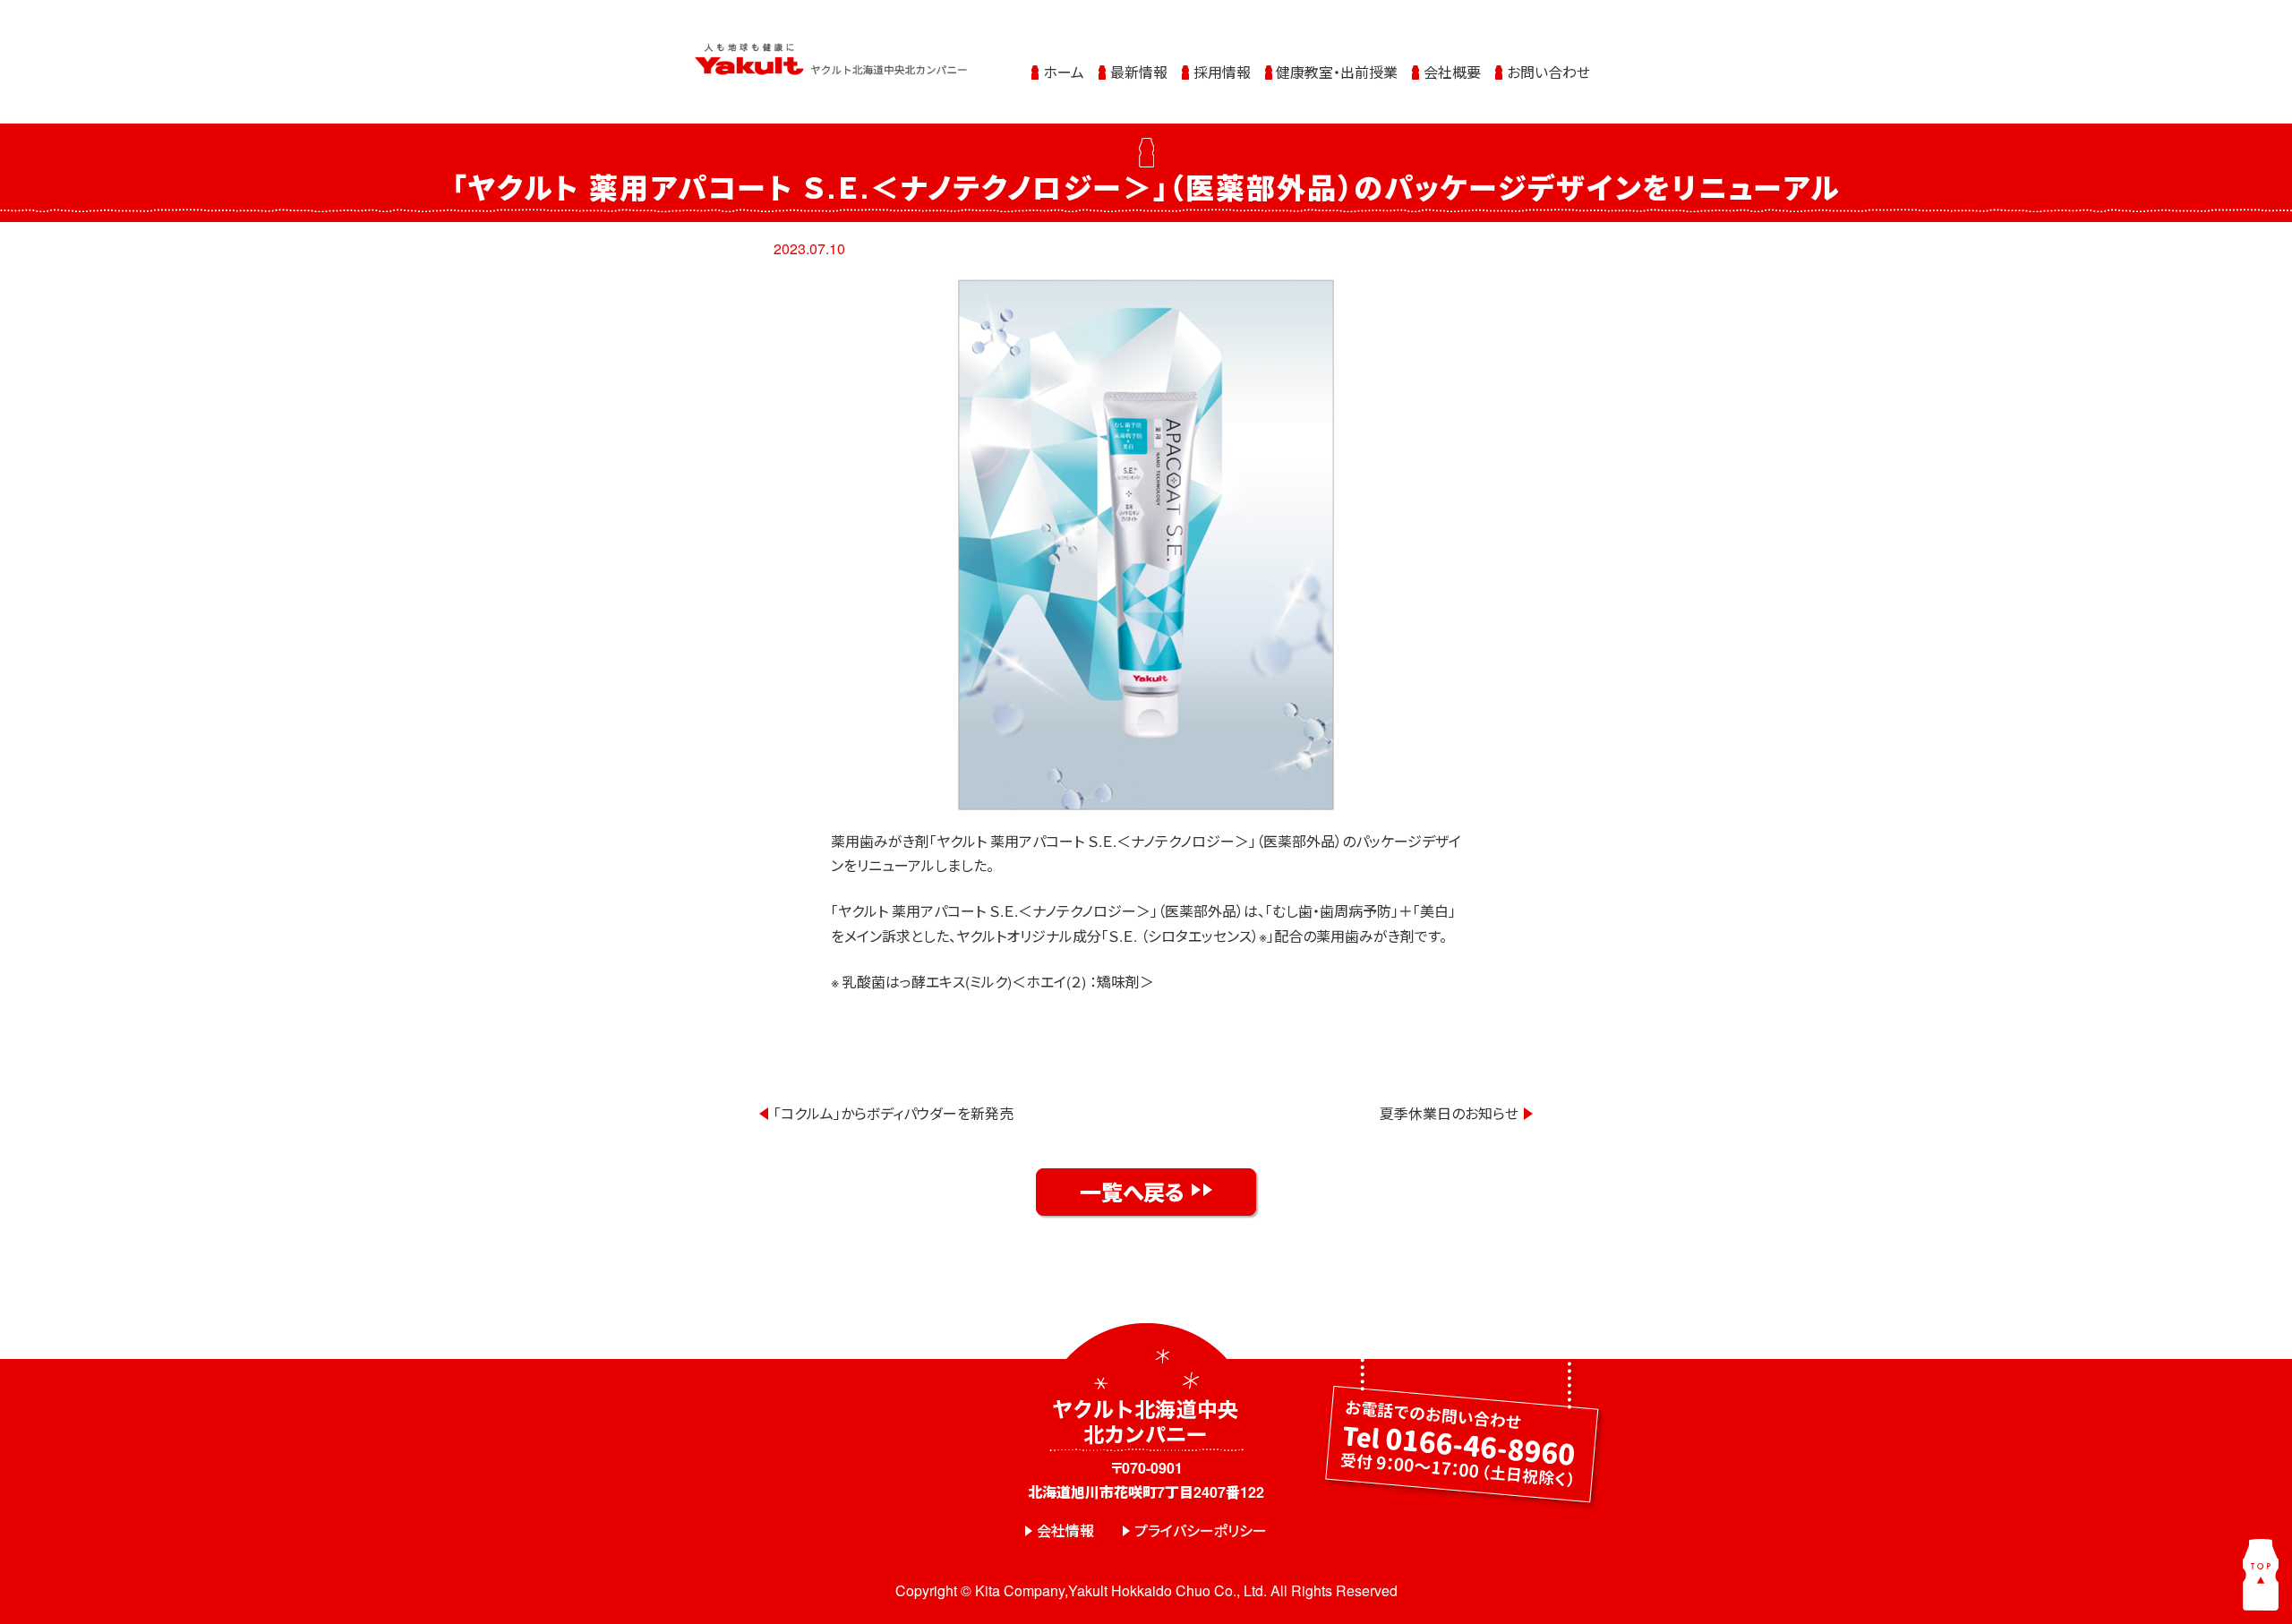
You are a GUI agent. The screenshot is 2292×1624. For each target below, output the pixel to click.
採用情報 (1222, 72)
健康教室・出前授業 (1337, 72)
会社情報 (1065, 1530)
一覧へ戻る (1132, 1192)
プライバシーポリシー (1201, 1530)
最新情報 (1139, 72)
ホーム (1064, 72)
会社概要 (1452, 72)
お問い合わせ (1548, 72)
